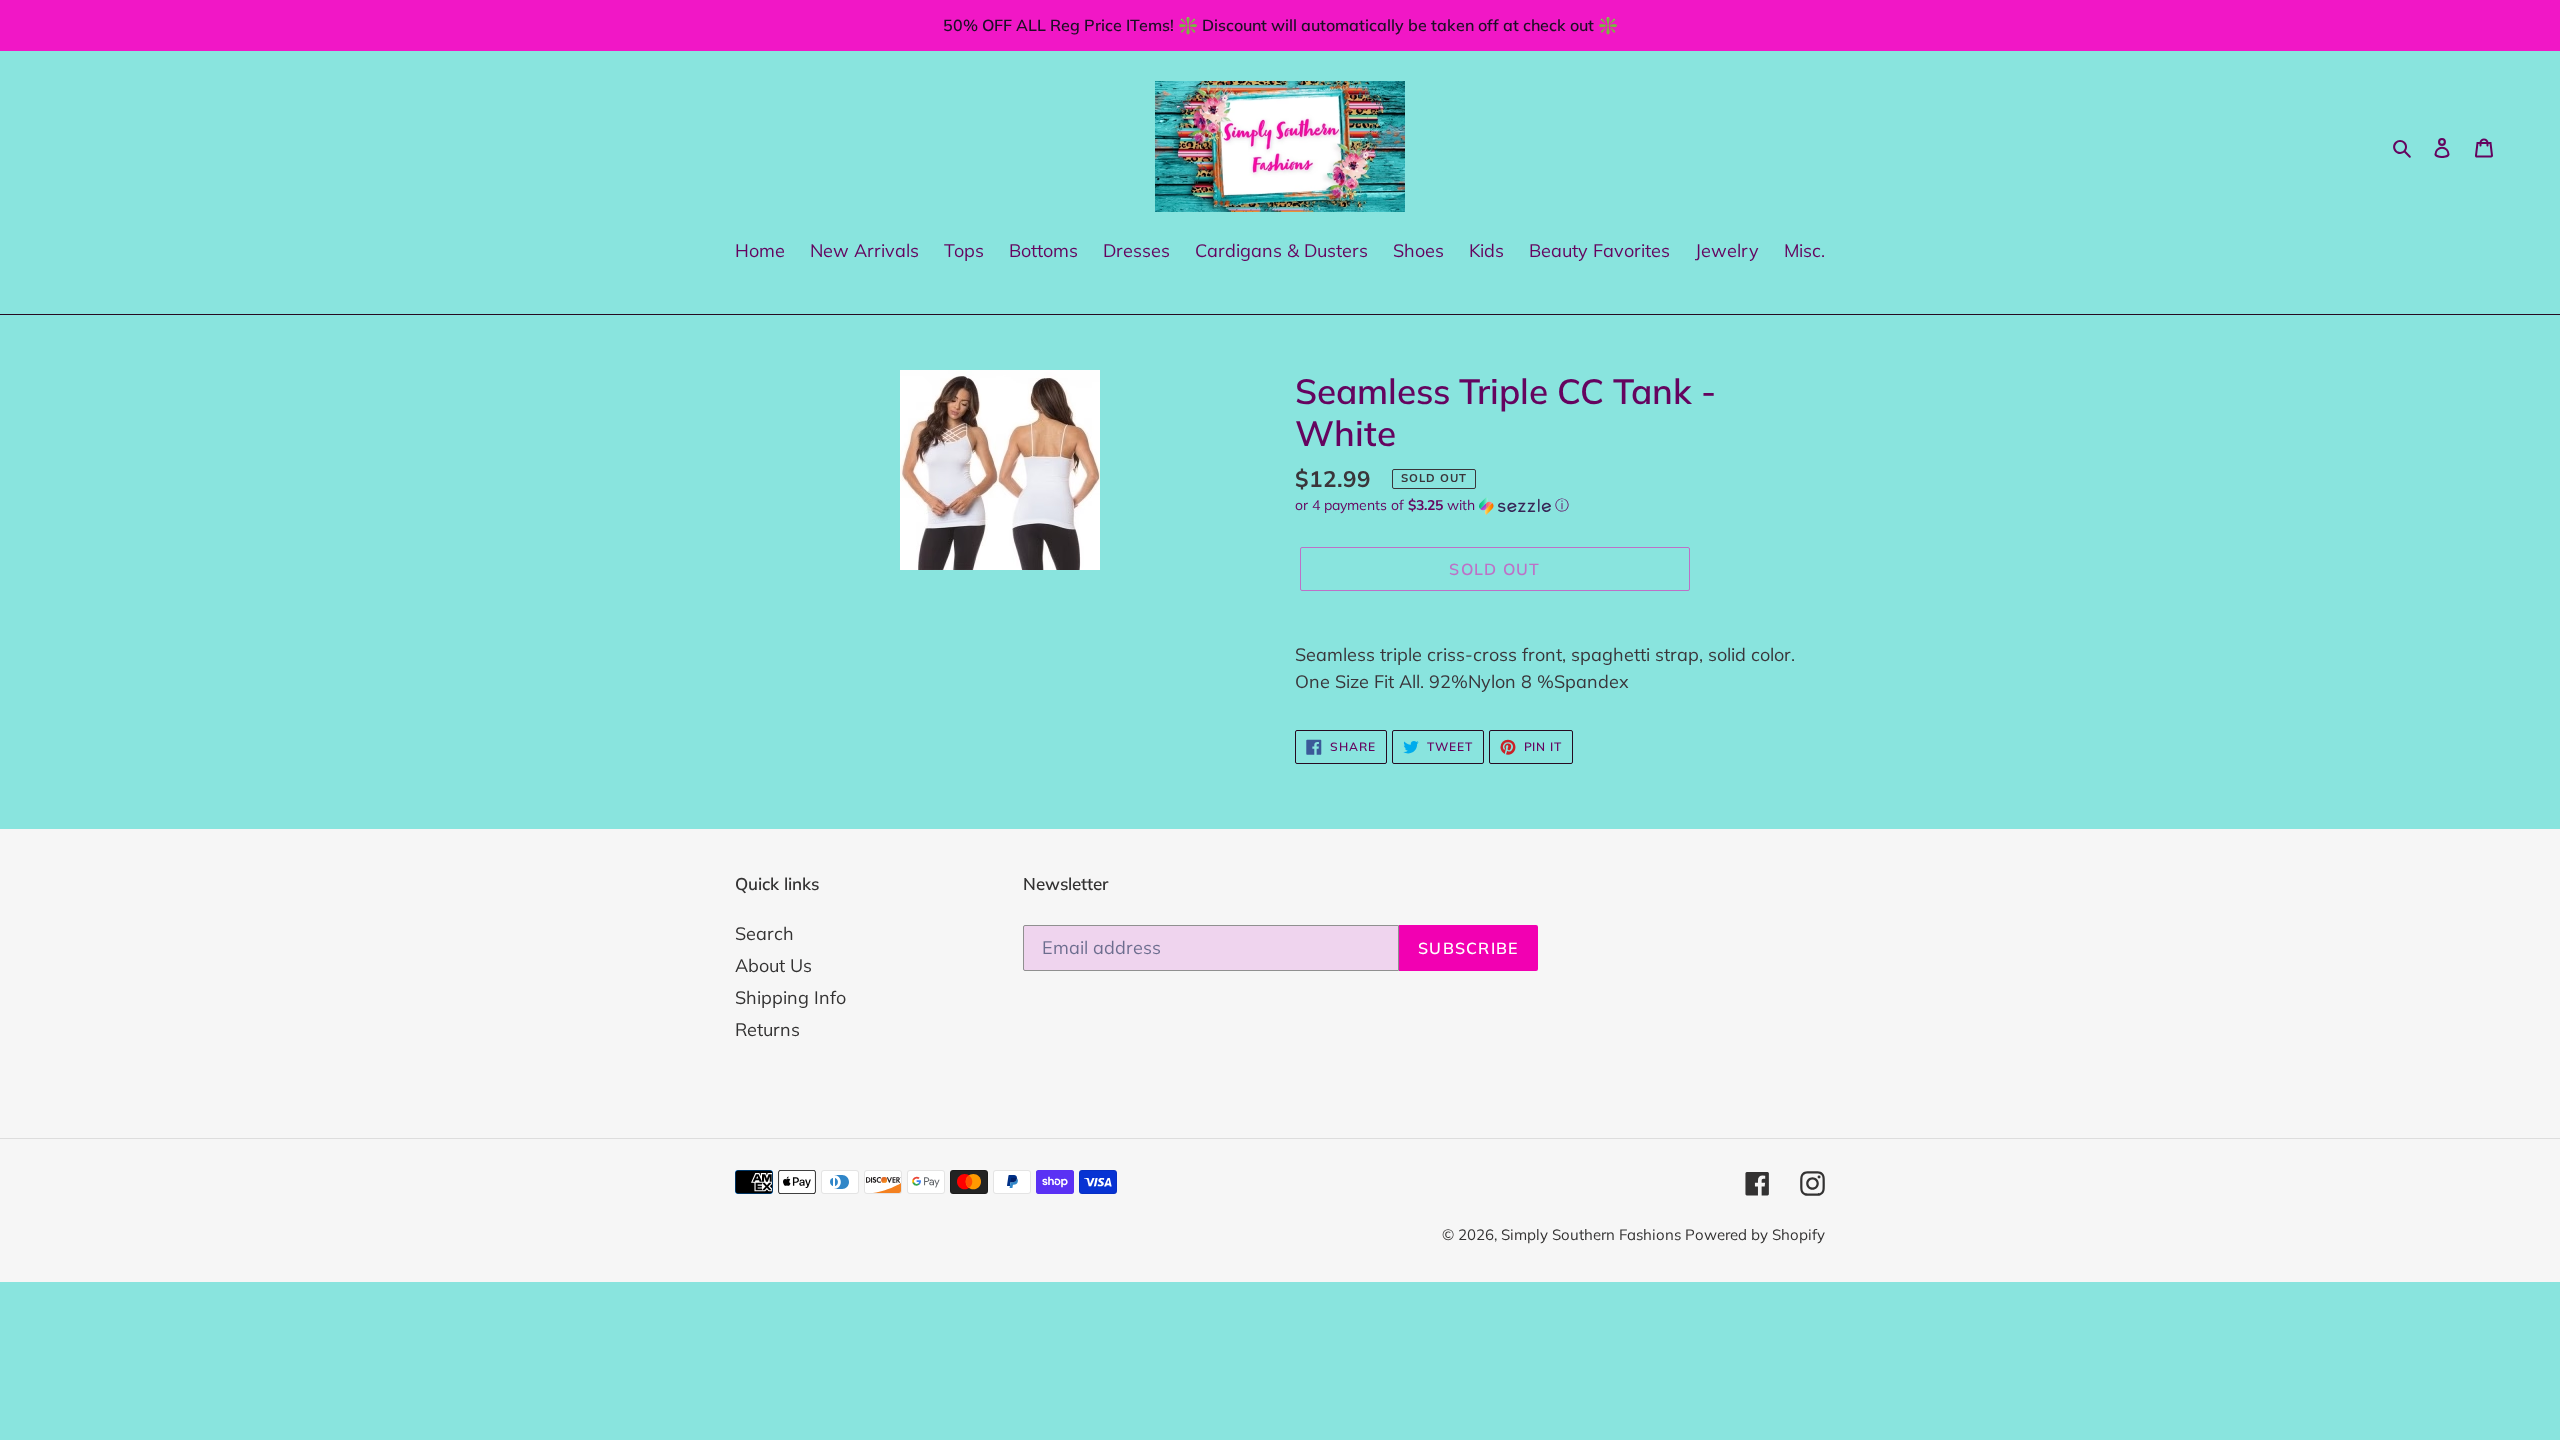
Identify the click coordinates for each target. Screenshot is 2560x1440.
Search (764, 933)
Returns (767, 1029)
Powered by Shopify (1755, 1234)
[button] (1432, 505)
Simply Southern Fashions (1593, 1234)
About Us (773, 965)
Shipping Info (790, 997)
